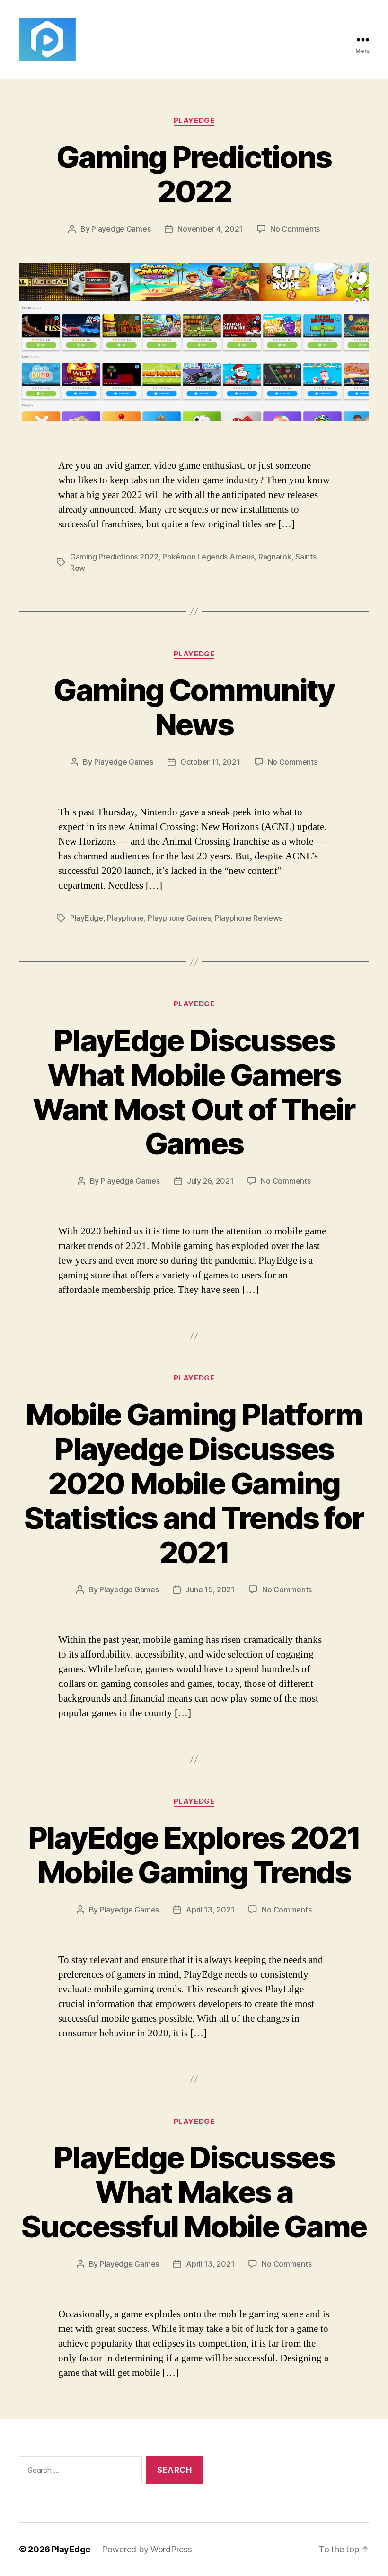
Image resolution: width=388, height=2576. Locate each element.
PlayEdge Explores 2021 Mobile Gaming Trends (194, 1855)
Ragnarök (275, 557)
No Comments (295, 229)
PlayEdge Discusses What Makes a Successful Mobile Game (194, 2192)
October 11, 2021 (210, 762)
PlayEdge (194, 121)
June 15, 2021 (210, 1589)
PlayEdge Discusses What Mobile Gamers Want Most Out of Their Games (194, 1092)
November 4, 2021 (210, 229)
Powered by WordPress (147, 2549)
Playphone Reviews (249, 918)
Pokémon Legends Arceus (208, 557)
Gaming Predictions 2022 (194, 174)
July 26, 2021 (210, 1181)
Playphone (125, 918)
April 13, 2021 (210, 1910)
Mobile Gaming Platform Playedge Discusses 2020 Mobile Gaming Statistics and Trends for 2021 (194, 1483)
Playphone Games (179, 918)
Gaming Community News (194, 707)
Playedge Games (121, 229)
